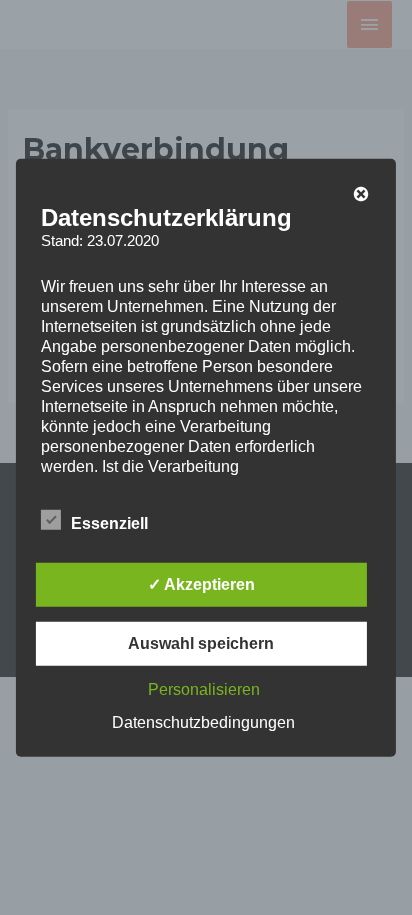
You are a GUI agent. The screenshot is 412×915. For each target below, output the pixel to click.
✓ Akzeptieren (201, 584)
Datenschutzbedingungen (203, 722)
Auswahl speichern (201, 643)
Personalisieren (204, 689)
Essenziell (109, 523)
